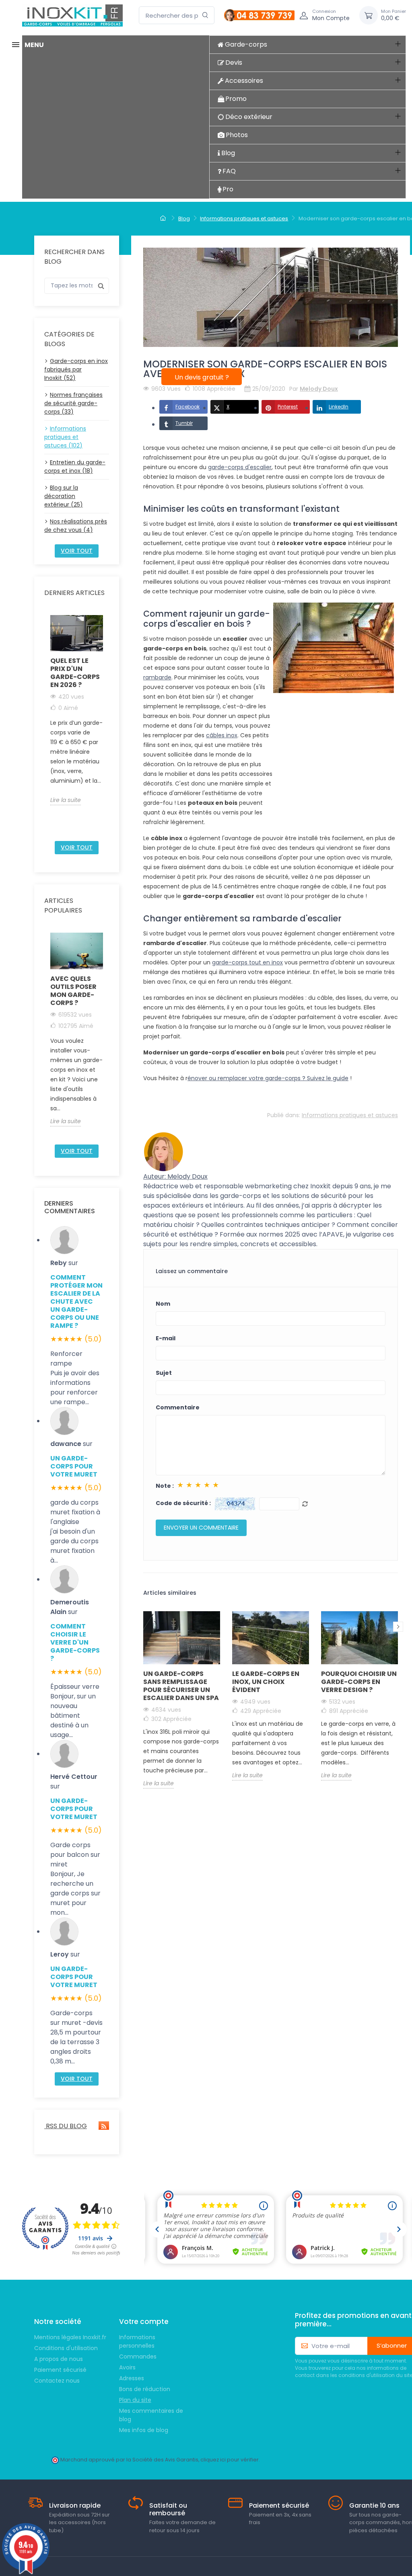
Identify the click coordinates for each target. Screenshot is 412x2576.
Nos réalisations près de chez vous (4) (76, 526)
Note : (165, 1486)
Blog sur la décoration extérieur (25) (64, 496)
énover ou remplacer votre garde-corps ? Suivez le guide (268, 1078)
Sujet (164, 1373)
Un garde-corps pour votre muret (74, 1466)
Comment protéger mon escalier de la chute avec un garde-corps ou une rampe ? (76, 1301)
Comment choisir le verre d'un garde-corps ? (75, 1642)
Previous (45, 725)
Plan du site (135, 2400)
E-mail (166, 1338)
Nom (163, 1304)
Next (108, 725)
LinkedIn (339, 407)
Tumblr (184, 423)
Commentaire (178, 1407)
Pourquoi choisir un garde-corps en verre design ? (359, 1682)
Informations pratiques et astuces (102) (65, 437)
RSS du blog (66, 2126)
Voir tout (77, 551)
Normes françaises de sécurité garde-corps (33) (73, 403)
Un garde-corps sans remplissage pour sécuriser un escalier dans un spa (181, 1686)
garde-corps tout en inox (247, 962)
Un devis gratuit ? (202, 377)
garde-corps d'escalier (240, 467)
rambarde (157, 677)
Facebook (187, 407)
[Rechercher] (205, 15)
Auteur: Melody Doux (175, 1176)
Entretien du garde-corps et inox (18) (75, 467)
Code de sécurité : (183, 1503)
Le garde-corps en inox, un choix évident (266, 1682)
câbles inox (222, 735)
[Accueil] (164, 219)
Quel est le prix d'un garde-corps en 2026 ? (75, 673)
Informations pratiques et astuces (350, 1115)
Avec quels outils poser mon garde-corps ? (73, 991)
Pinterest (288, 407)
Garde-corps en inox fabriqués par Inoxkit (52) (76, 369)
